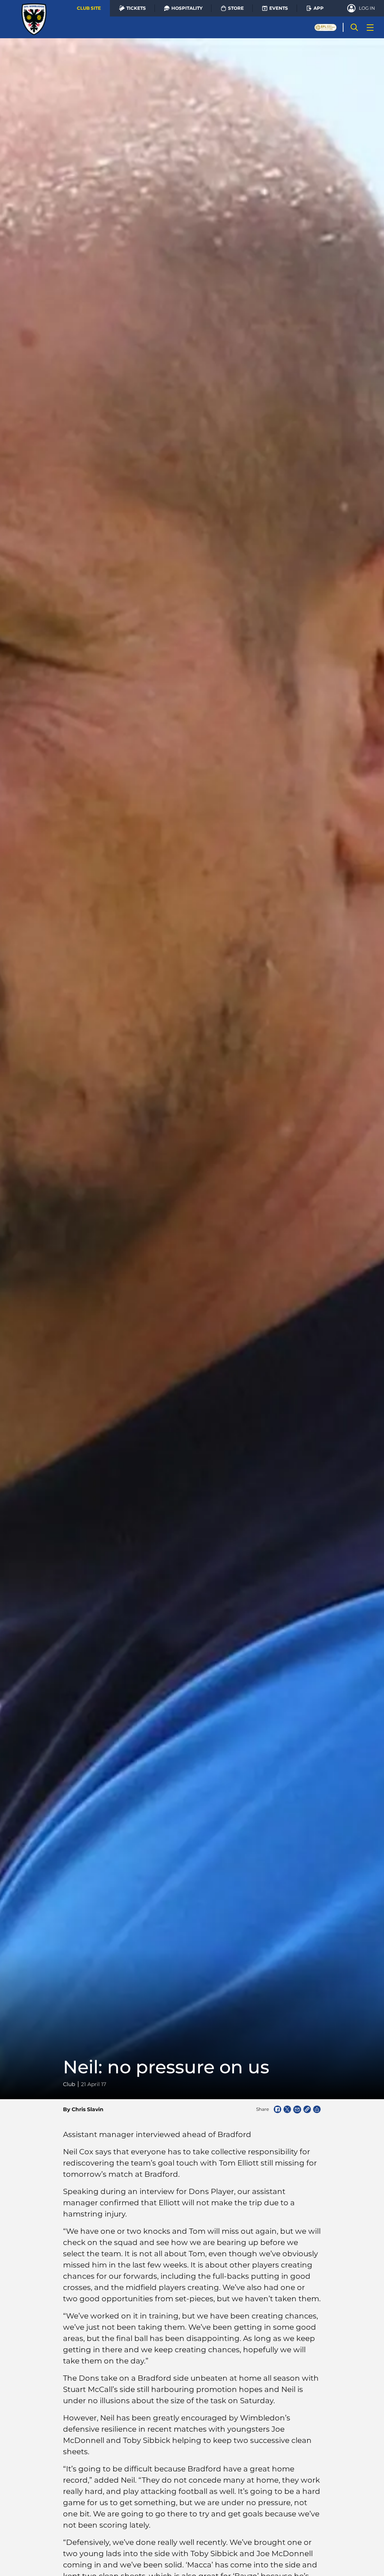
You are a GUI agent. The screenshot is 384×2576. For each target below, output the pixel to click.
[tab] (89, 8)
